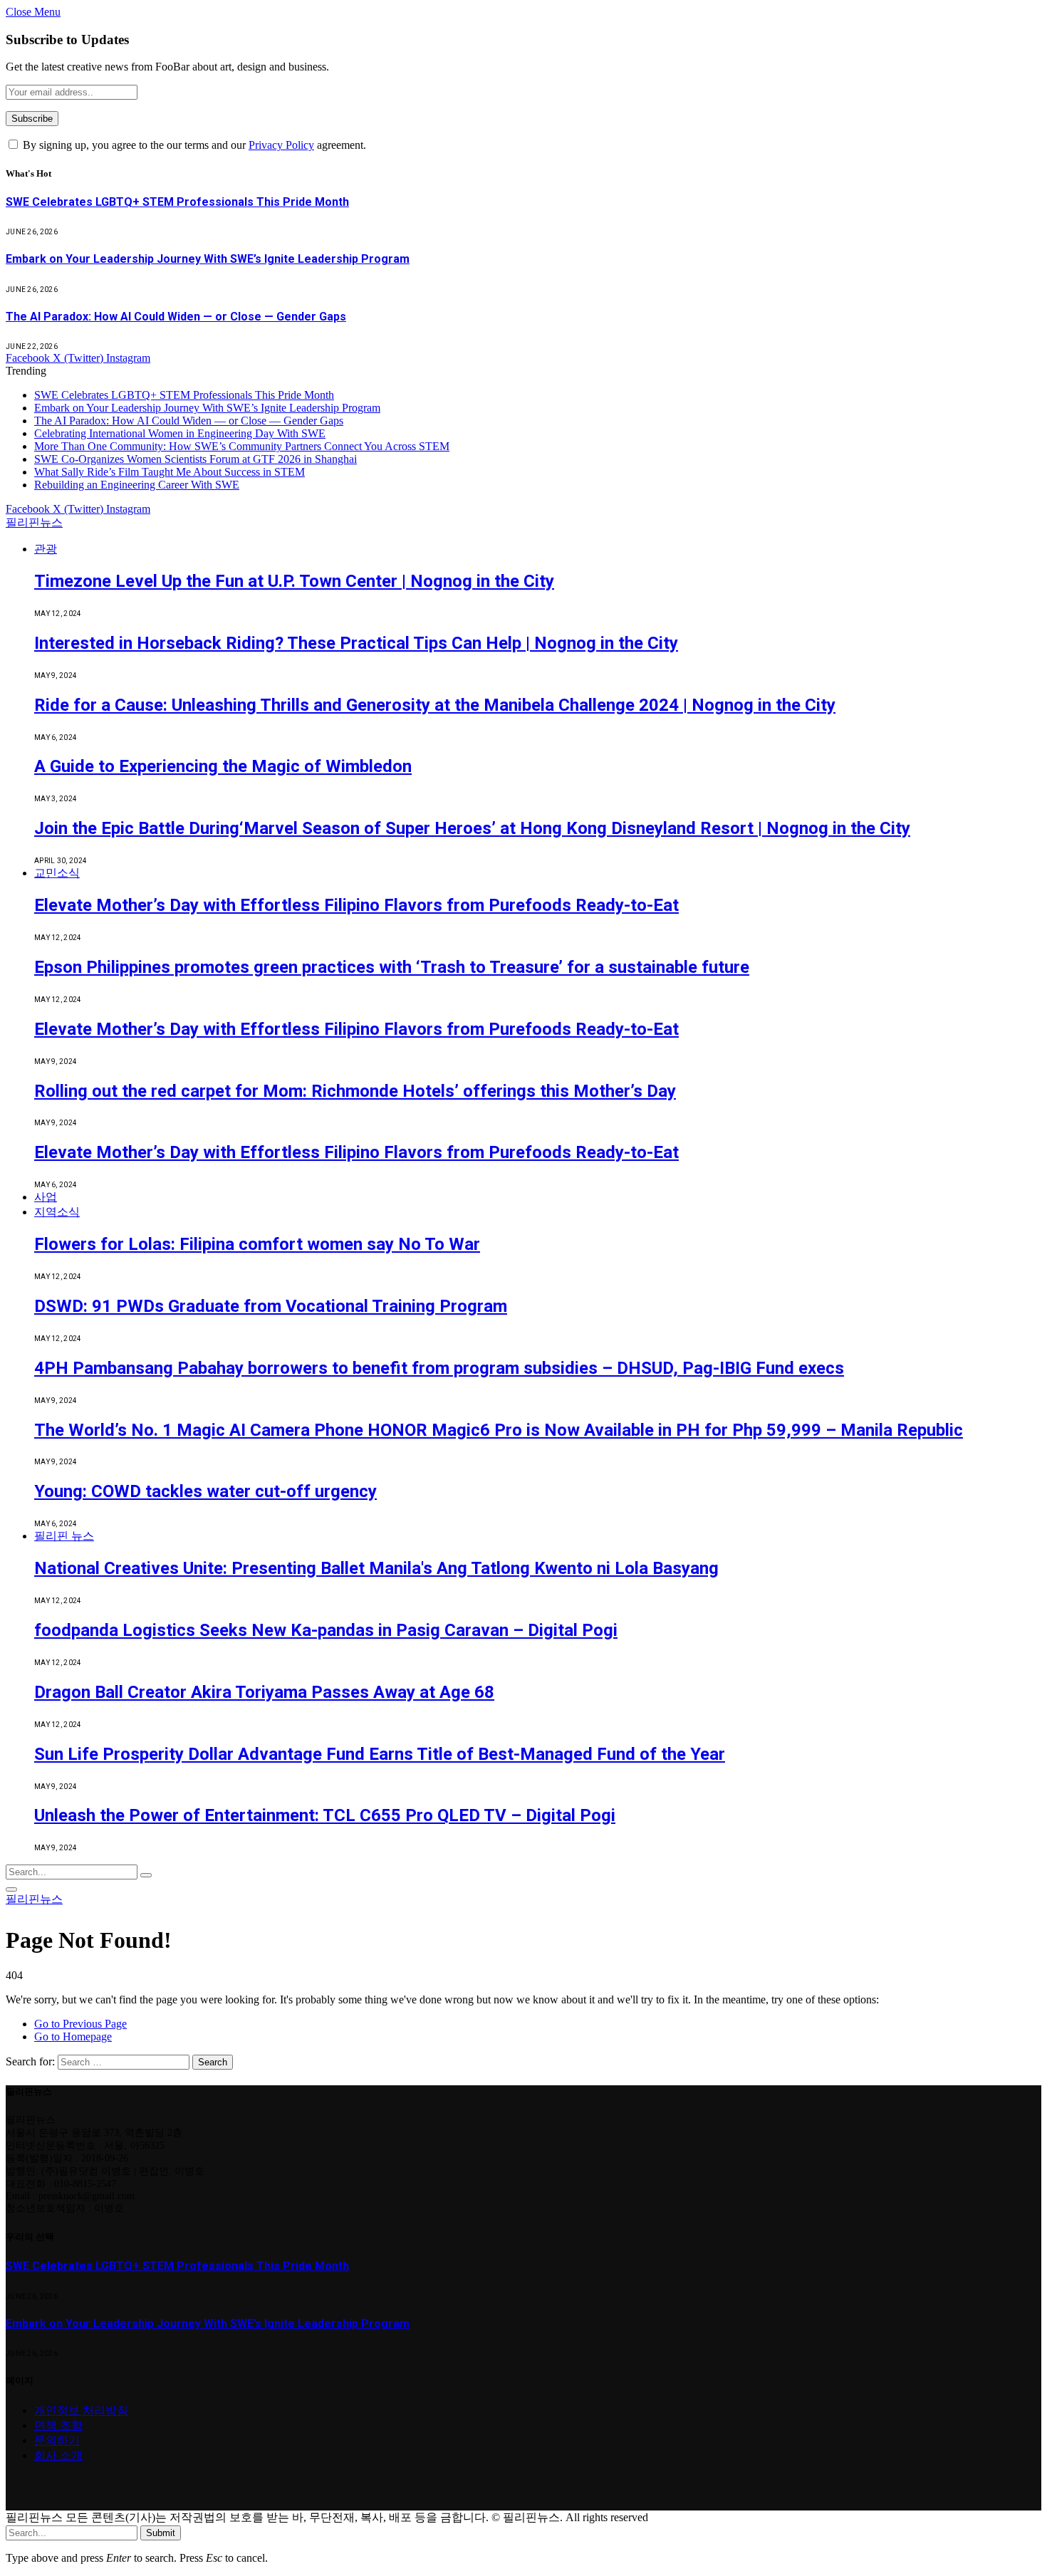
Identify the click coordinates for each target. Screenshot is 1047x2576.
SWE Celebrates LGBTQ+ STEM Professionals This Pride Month (177, 202)
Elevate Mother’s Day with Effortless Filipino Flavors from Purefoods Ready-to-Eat (356, 905)
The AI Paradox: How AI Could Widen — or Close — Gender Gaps (176, 317)
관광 (46, 549)
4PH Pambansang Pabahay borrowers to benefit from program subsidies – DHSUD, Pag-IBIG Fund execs (439, 1368)
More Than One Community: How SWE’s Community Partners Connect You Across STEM (242, 446)
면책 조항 (58, 2425)
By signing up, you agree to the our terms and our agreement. (193, 145)
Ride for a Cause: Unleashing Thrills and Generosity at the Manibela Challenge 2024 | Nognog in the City (435, 705)
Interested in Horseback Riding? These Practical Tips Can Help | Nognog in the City (356, 643)
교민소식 (57, 873)
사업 (46, 1197)
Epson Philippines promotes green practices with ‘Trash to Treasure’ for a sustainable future (392, 967)
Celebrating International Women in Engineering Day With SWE (180, 433)
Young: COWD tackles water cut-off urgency (205, 1491)
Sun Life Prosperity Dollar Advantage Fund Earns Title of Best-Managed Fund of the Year (380, 1754)
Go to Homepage (73, 2037)
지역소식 (57, 1212)
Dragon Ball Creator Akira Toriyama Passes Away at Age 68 (264, 1692)
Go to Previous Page (80, 2024)
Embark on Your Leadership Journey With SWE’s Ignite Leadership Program (208, 259)
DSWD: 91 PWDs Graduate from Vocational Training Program (271, 1306)
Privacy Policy (281, 145)
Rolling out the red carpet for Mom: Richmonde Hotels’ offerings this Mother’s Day (355, 1091)
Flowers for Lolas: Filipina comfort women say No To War (257, 1244)
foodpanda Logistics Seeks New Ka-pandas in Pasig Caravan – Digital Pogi (326, 1630)
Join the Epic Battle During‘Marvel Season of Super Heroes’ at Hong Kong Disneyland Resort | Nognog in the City (472, 828)
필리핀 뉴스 (64, 1536)
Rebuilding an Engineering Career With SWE (137, 485)
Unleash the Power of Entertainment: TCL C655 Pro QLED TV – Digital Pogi (325, 1815)
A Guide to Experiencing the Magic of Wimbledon (223, 766)
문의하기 (57, 2440)
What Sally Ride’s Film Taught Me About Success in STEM (170, 472)
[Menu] (11, 1889)
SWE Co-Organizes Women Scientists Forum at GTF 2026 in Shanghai (196, 459)
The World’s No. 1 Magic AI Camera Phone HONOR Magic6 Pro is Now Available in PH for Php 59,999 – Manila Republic (499, 1430)
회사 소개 (58, 2455)
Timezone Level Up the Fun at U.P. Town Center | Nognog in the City (294, 581)
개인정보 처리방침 (81, 2410)
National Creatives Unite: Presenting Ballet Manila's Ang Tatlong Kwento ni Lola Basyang (376, 1568)
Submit (161, 2533)
